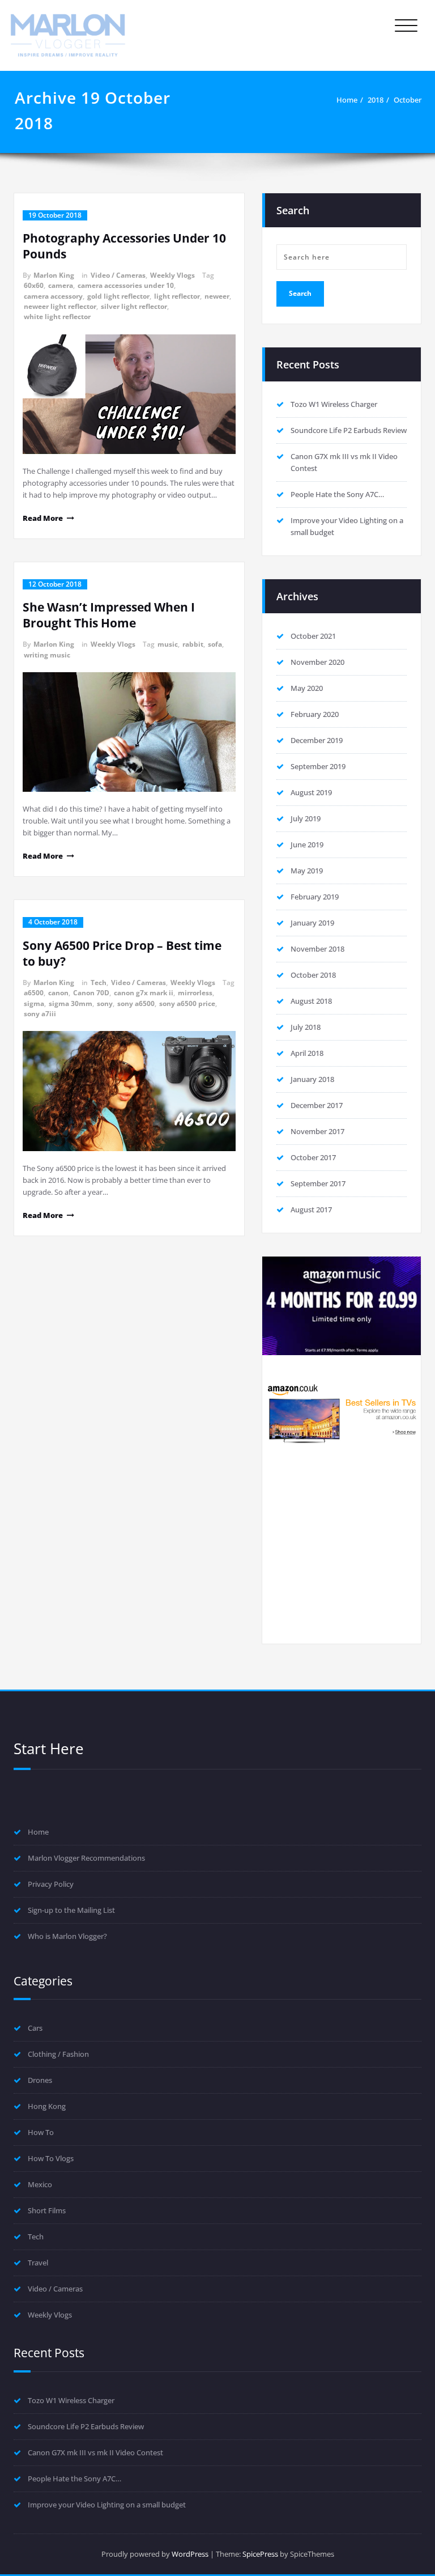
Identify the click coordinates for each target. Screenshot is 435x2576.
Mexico (40, 2184)
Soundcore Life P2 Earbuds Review (349, 430)
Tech (99, 983)
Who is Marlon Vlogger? (67, 1936)
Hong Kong (47, 2106)
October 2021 (313, 636)
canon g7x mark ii (144, 993)
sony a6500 (136, 1003)
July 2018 (306, 1027)
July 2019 (306, 818)
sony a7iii (40, 1014)
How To (41, 2132)
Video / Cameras (118, 275)
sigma (34, 1003)
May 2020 (307, 688)
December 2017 (317, 1105)
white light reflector (57, 317)
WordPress (190, 2554)
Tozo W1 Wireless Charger (334, 404)
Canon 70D (91, 993)
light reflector (177, 296)
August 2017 (311, 1210)
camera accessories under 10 (126, 285)
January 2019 (312, 923)
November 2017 (317, 1131)
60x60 (34, 285)
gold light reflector (118, 296)
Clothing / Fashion (58, 2054)
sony (105, 1003)
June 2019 (307, 844)
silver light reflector (134, 306)
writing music (47, 655)
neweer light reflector (60, 306)
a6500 (34, 993)
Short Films (47, 2210)
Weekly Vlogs (172, 275)
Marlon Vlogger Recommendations (86, 1858)
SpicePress (260, 2554)
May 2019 (307, 871)
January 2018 (312, 1079)
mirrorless (195, 993)
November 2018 (317, 949)
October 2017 (313, 1157)
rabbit (193, 644)
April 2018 (307, 1053)
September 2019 (318, 766)
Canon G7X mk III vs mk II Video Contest (95, 2452)
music (168, 644)
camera (61, 285)
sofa (215, 644)
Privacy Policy (51, 1884)
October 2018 (313, 975)
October (408, 100)
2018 (376, 100)
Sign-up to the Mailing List (71, 1910)
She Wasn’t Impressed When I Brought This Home (109, 615)
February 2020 (315, 714)
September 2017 (318, 1183)
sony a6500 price (187, 1003)
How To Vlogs (51, 2158)
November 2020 (317, 662)
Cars (35, 2028)
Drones (40, 2080)
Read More (43, 518)
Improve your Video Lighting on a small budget (107, 2505)
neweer (217, 296)
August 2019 (311, 792)
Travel (38, 2263)
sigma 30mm (71, 1003)
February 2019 (315, 897)
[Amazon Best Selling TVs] (342, 1413)
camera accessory (53, 296)
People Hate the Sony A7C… (337, 494)
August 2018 (311, 1001)
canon (58, 993)
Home (347, 100)
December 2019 (317, 740)
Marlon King (54, 275)
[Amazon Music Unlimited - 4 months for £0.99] (342, 1306)
